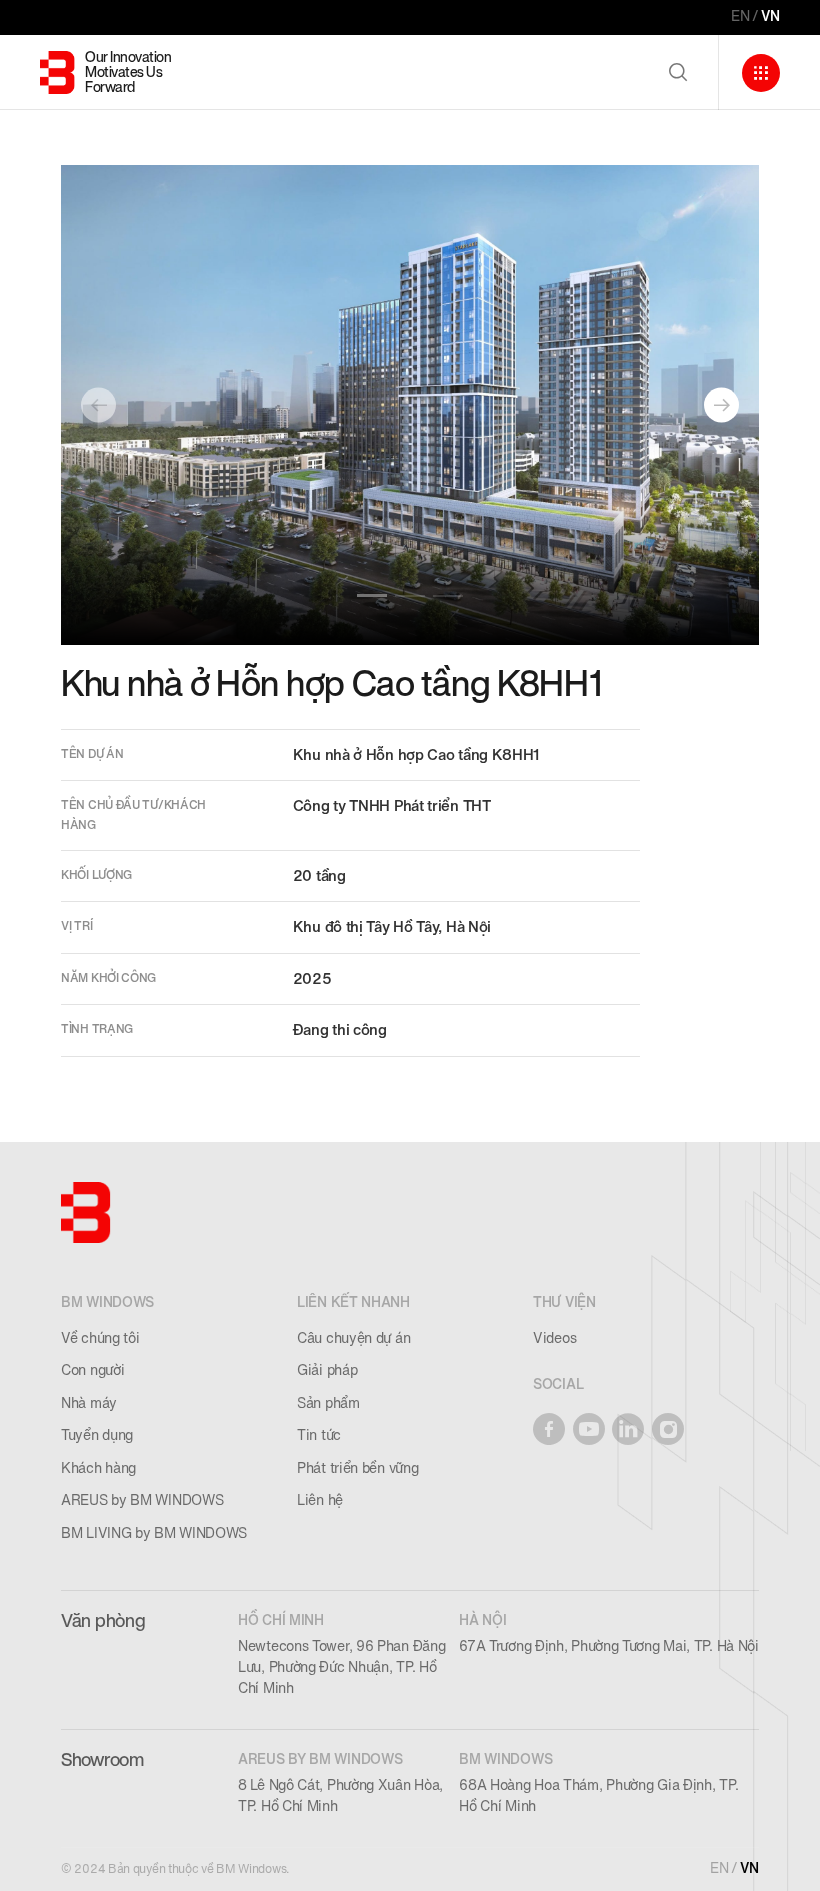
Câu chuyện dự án (353, 1338)
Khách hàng (98, 1468)
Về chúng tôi (100, 1338)
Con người (92, 1370)
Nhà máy (89, 1403)
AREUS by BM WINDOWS (142, 1500)
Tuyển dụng (97, 1435)
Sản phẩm (328, 1403)
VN (770, 16)
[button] (372, 595)
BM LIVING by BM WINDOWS (154, 1533)
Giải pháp (327, 1370)
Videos (554, 1338)
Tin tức (319, 1435)
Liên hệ (320, 1500)
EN (740, 16)
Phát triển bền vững (357, 1468)
